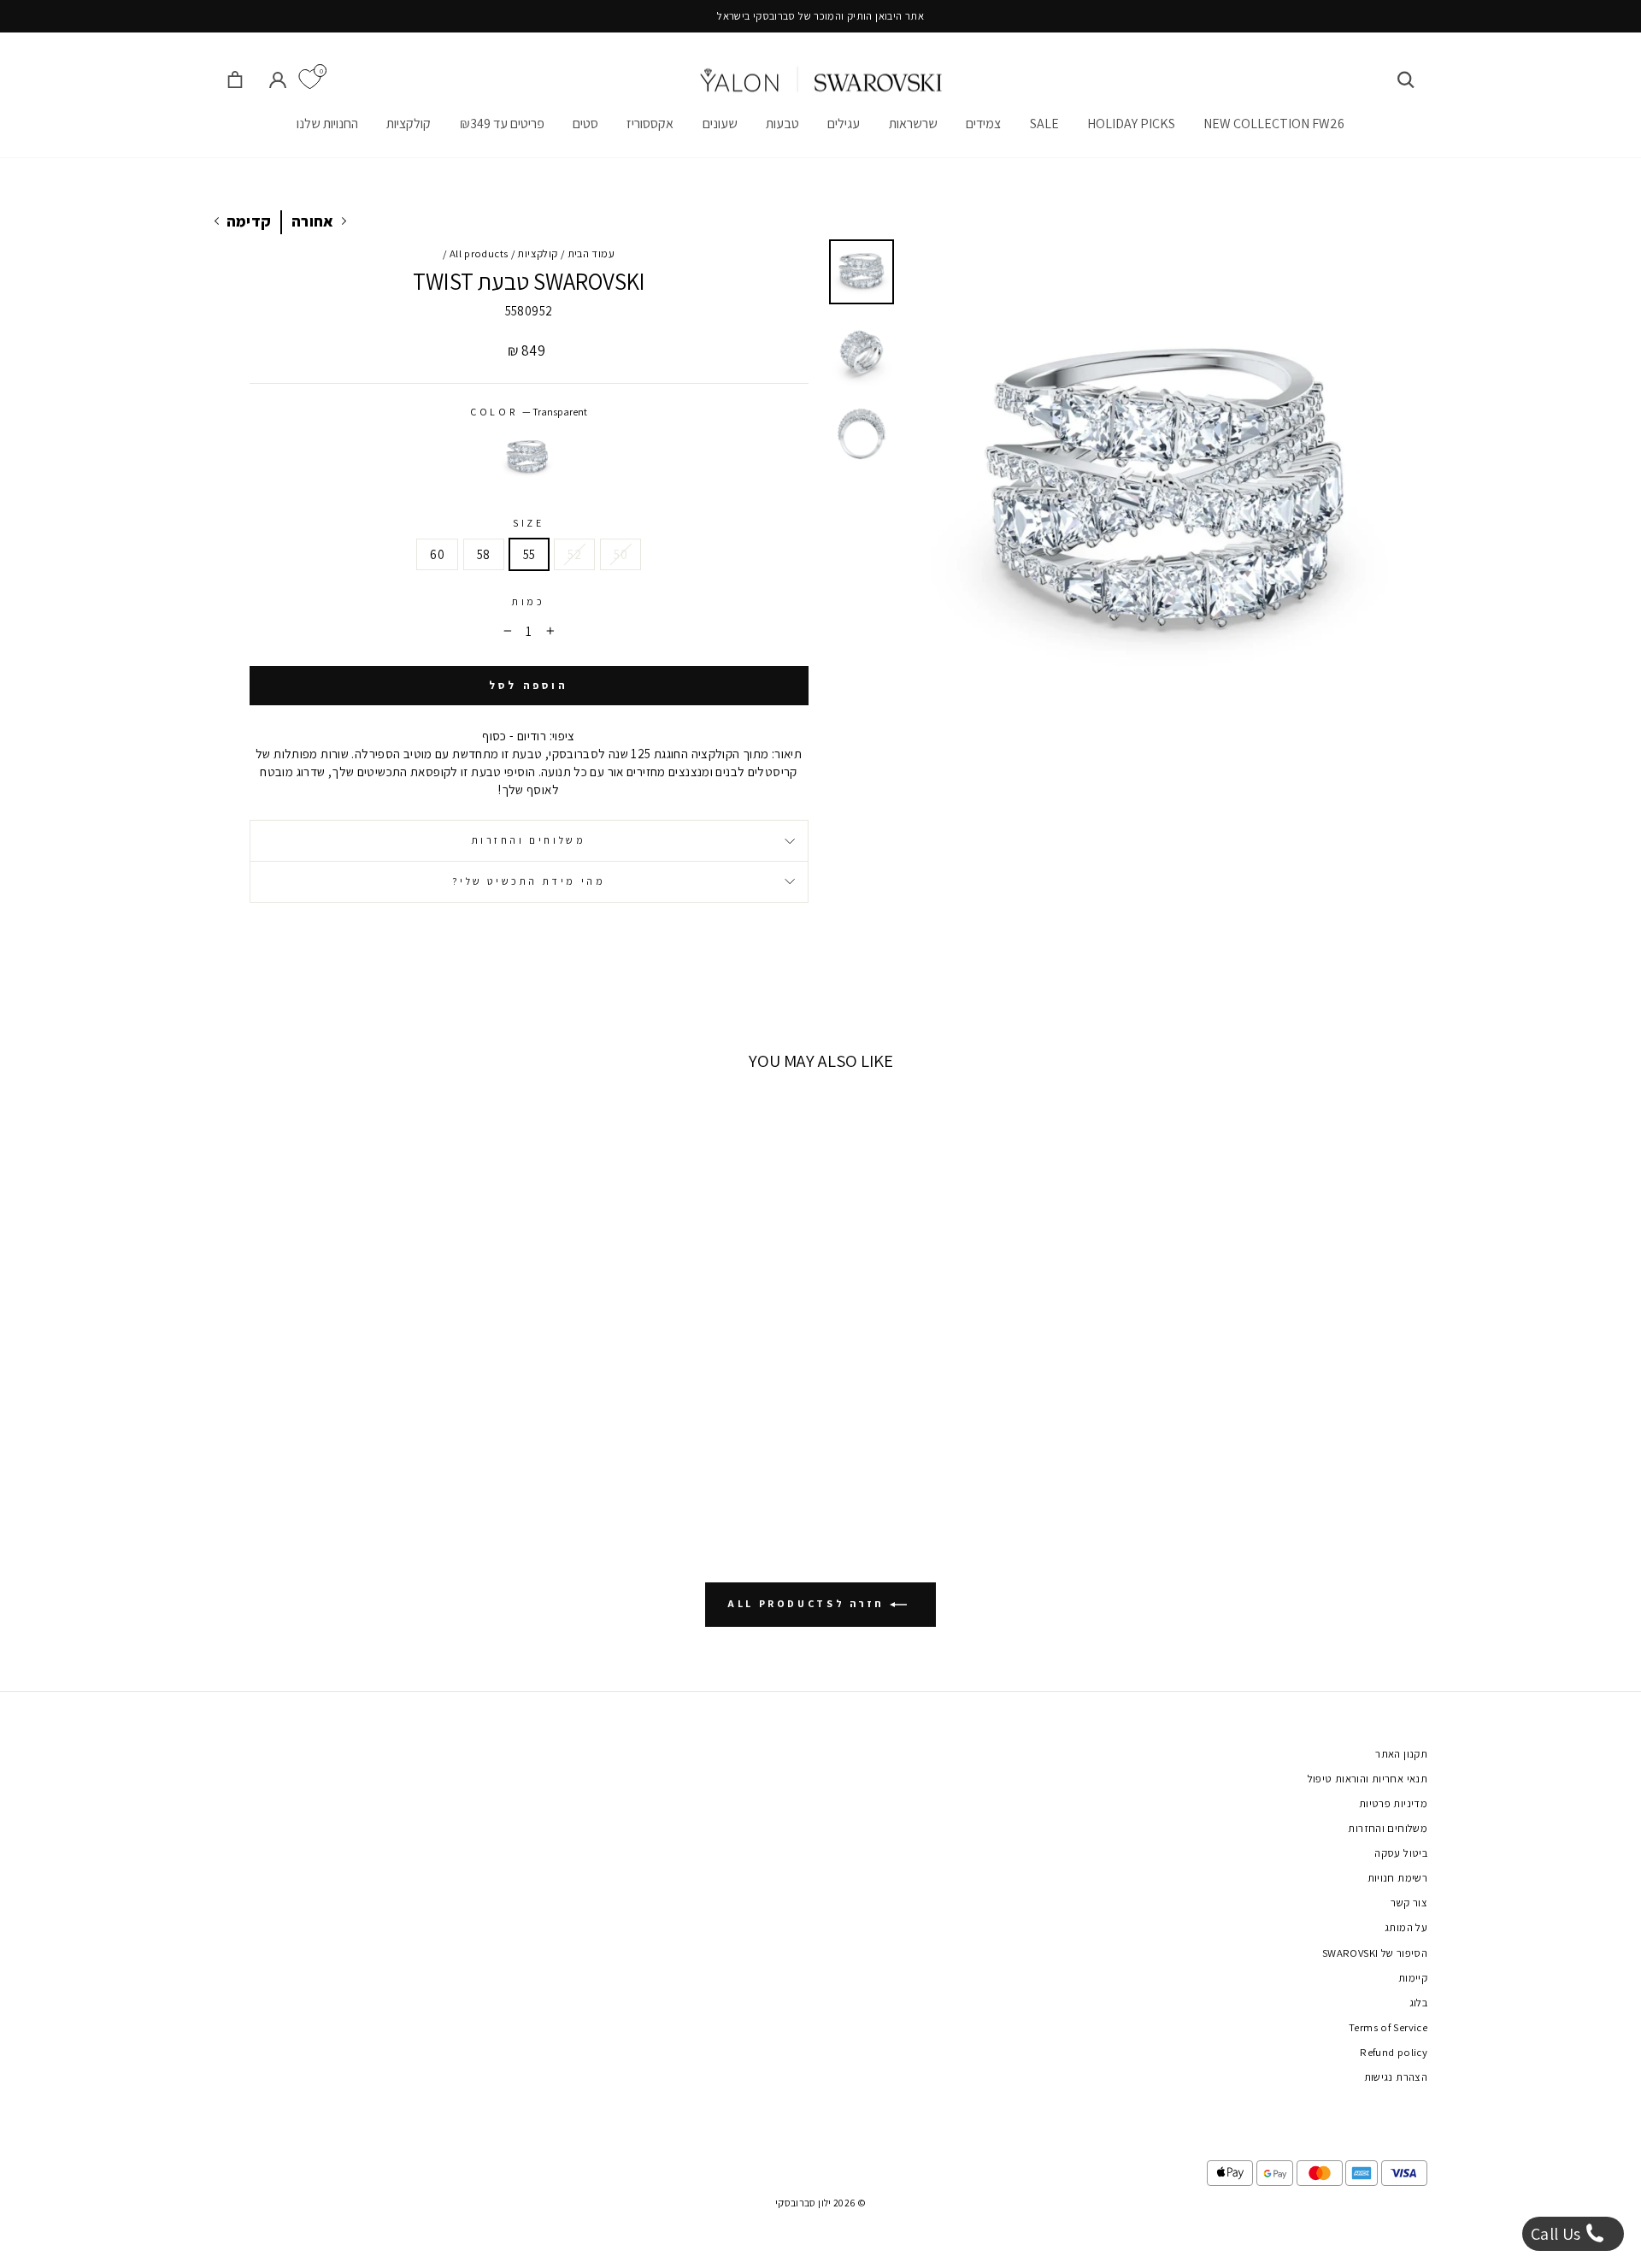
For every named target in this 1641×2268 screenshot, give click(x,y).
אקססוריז (650, 124)
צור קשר (1409, 1903)
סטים (585, 124)
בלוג (1419, 2003)
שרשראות (913, 124)
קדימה (249, 221)
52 (574, 554)
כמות (528, 601)
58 (484, 554)
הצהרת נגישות (1396, 2077)
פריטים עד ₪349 (502, 124)
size (528, 523)
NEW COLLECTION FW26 (1274, 124)
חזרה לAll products (808, 1603)
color (529, 412)
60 (437, 554)
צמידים (983, 124)
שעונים (720, 124)
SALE (1044, 124)
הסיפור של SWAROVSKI (1375, 1953)
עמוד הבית (591, 253)
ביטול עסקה (1401, 1853)
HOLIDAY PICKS (1131, 124)
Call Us (1558, 2234)
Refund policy (1394, 2052)
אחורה (313, 221)
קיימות (1413, 1978)
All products (479, 253)
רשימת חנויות (1398, 1878)
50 (621, 554)
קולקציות (409, 124)
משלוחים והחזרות (529, 840)
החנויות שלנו (327, 124)
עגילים (844, 124)
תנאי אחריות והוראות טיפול (1367, 1779)
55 (529, 554)
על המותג (1406, 1927)
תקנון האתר (1401, 1754)
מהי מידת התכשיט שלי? (529, 881)
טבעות (782, 124)
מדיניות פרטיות (1393, 1803)
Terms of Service (1388, 2027)
